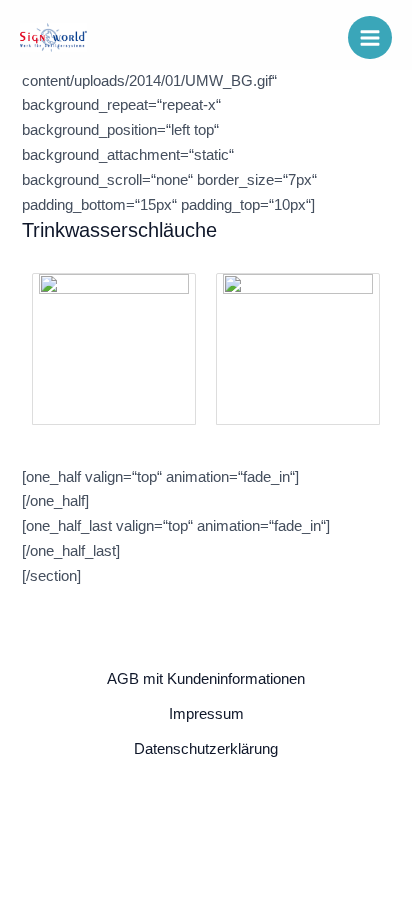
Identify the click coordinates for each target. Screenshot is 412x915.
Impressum (206, 714)
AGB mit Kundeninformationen (206, 679)
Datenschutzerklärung (206, 749)
